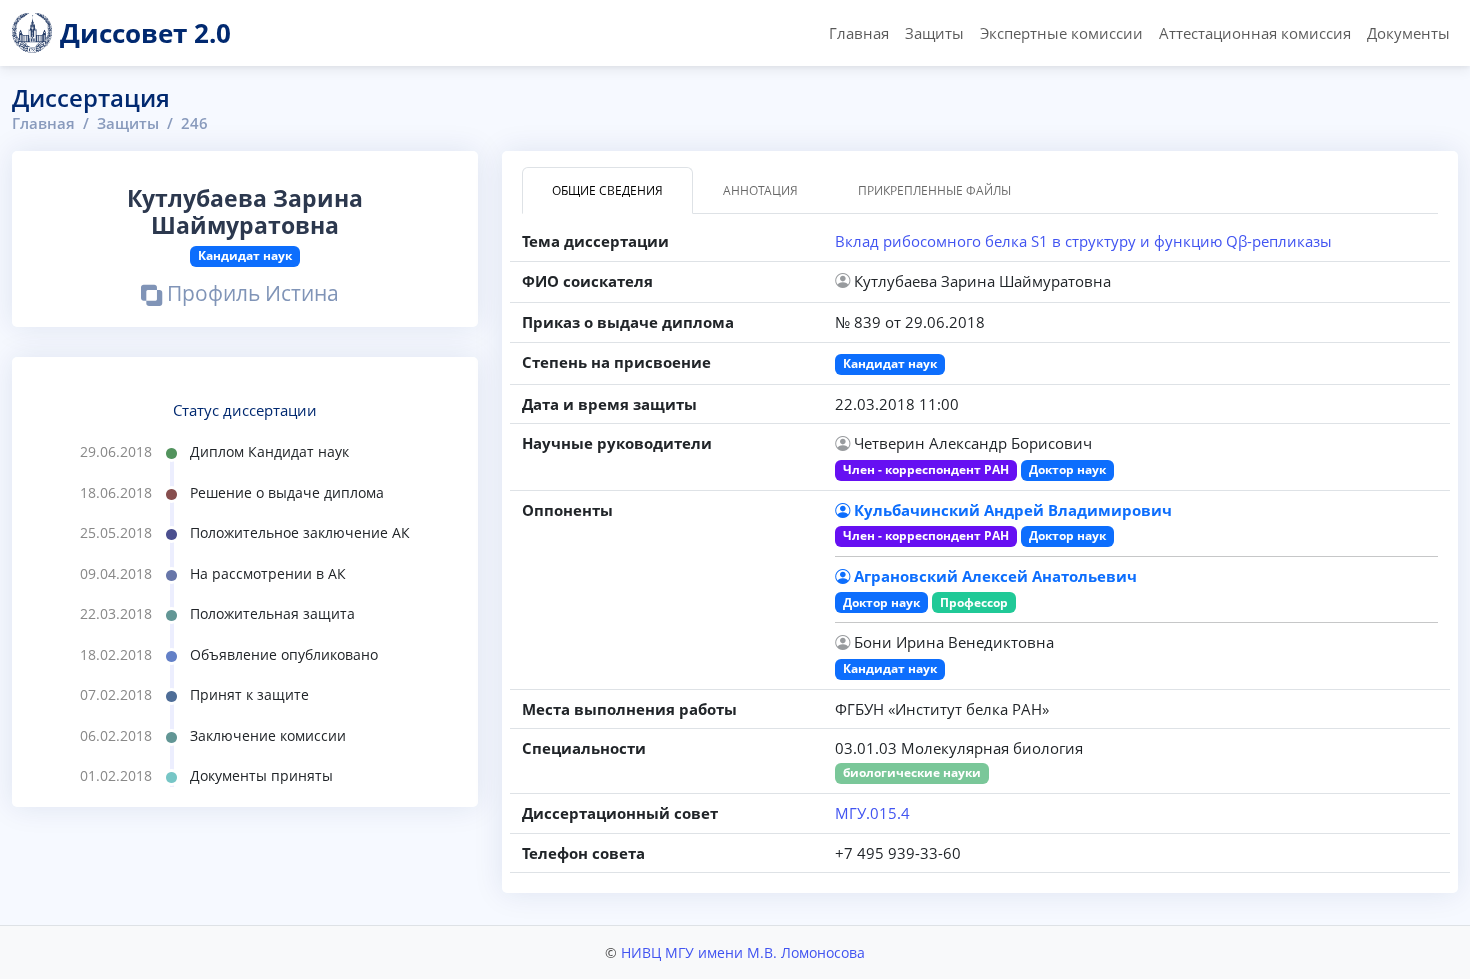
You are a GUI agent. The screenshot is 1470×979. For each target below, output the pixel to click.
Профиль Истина (250, 295)
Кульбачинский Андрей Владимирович (1013, 510)
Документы (1408, 33)
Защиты (934, 33)
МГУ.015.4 (872, 813)
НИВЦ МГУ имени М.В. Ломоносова (743, 952)
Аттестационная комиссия (1255, 33)
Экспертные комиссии (1061, 33)
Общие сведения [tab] (607, 190)
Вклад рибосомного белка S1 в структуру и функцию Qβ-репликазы (1083, 241)
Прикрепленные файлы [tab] (934, 190)
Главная (859, 33)
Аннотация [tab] (760, 190)
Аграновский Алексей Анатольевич (995, 576)
